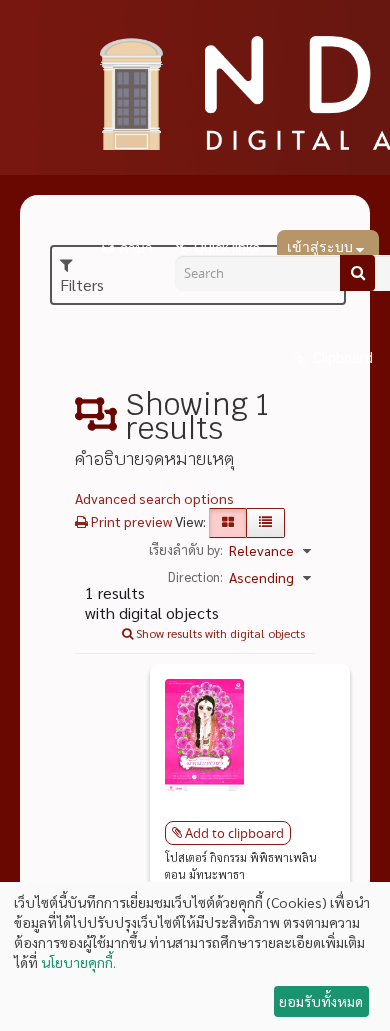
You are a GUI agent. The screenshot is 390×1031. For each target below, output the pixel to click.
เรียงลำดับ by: (186, 549)
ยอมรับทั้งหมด (321, 1001)
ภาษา (136, 248)
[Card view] (228, 523)
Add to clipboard (234, 833)
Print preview (130, 521)
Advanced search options (154, 498)
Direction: (195, 576)
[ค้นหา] (357, 273)
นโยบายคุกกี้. (78, 962)
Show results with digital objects (219, 633)
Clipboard (341, 358)
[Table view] (265, 523)
